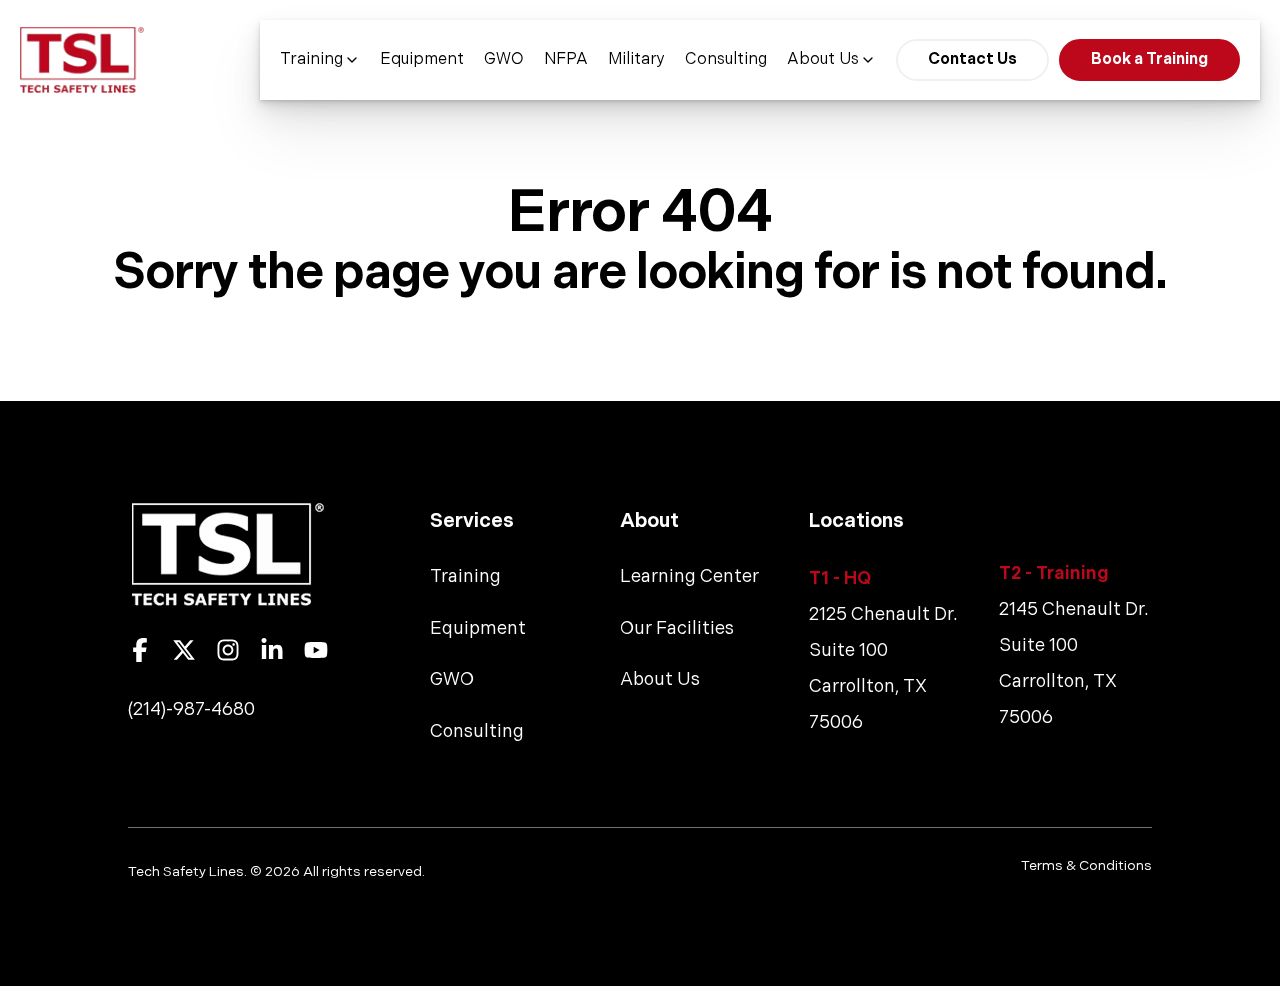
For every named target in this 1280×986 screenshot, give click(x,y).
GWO (504, 60)
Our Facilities (677, 628)
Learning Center (689, 576)
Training (311, 60)
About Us (823, 60)
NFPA (566, 60)
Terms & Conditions (1086, 866)
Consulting (726, 60)
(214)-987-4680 (191, 709)
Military (636, 60)
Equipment (422, 60)
